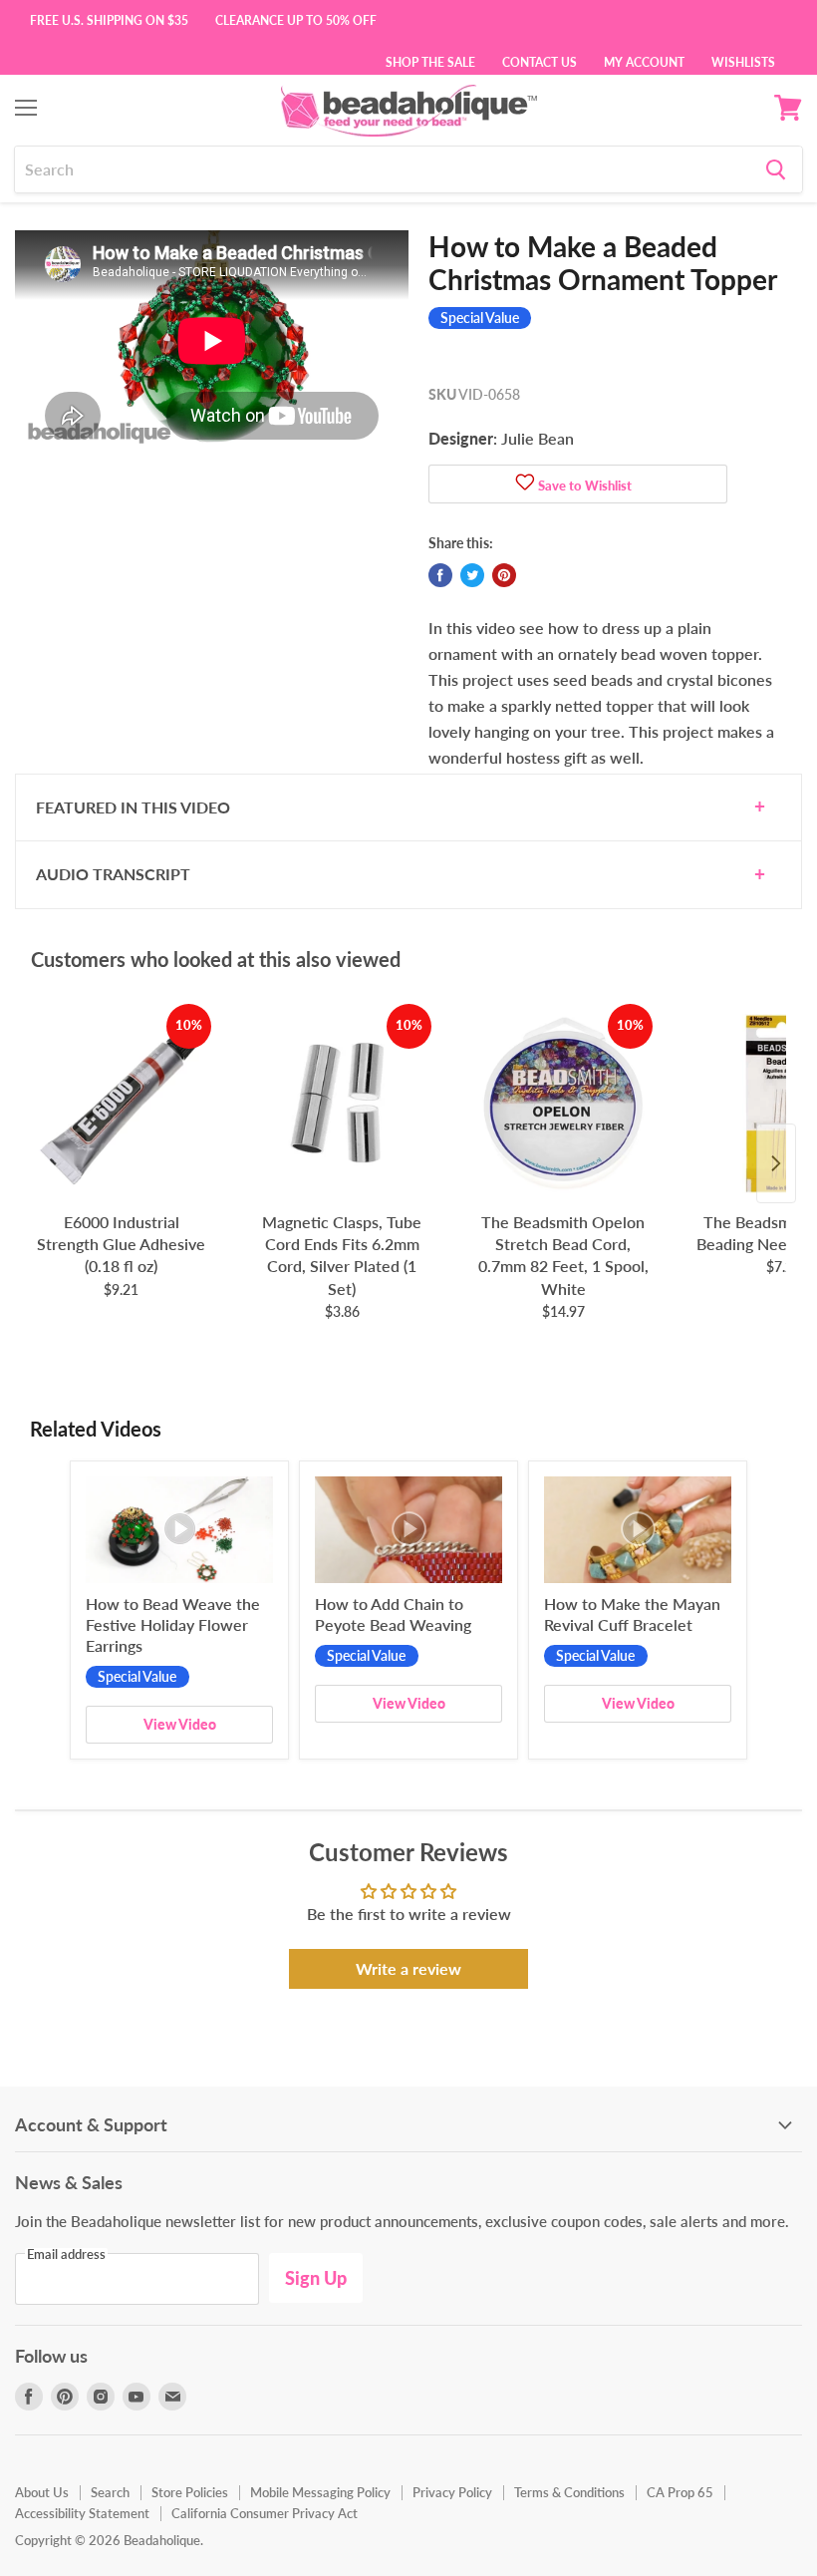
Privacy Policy (452, 2492)
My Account (644, 61)
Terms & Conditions (569, 2492)
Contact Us (540, 61)
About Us (42, 2492)
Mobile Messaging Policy (320, 2492)
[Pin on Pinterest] (504, 575)
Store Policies (190, 2492)
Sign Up (316, 2278)
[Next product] (776, 1163)
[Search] (776, 169)
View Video (180, 1724)
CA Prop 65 (680, 2492)
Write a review (408, 1968)
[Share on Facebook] (440, 575)
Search (110, 2492)
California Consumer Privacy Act (265, 2513)
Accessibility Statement (82, 2513)
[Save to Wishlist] (525, 484)
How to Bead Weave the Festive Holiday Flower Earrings (173, 1624)
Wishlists (743, 61)
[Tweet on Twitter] (472, 575)
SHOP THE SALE (430, 61)
